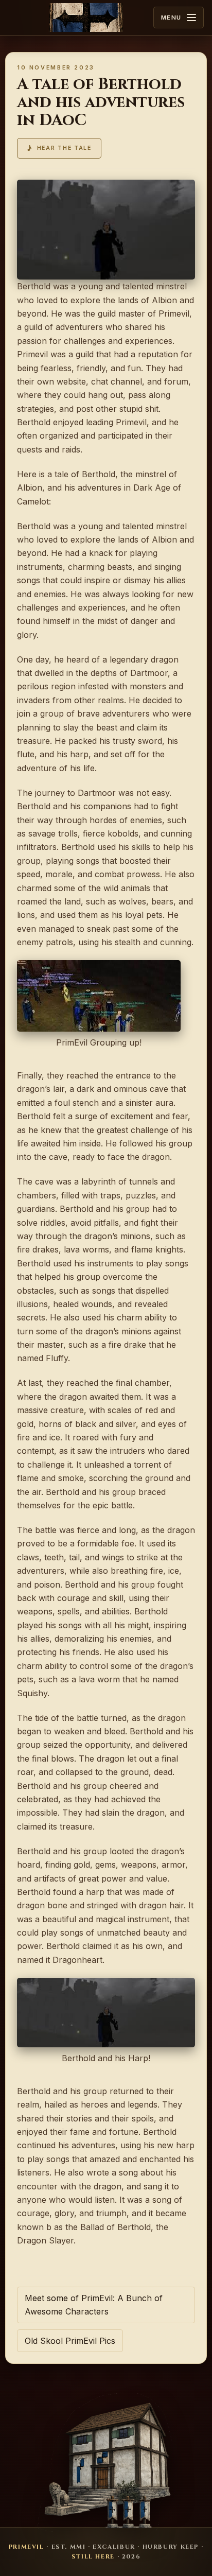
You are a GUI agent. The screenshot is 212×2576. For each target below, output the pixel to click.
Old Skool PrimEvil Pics (70, 2341)
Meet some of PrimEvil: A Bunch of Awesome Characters (94, 2305)
